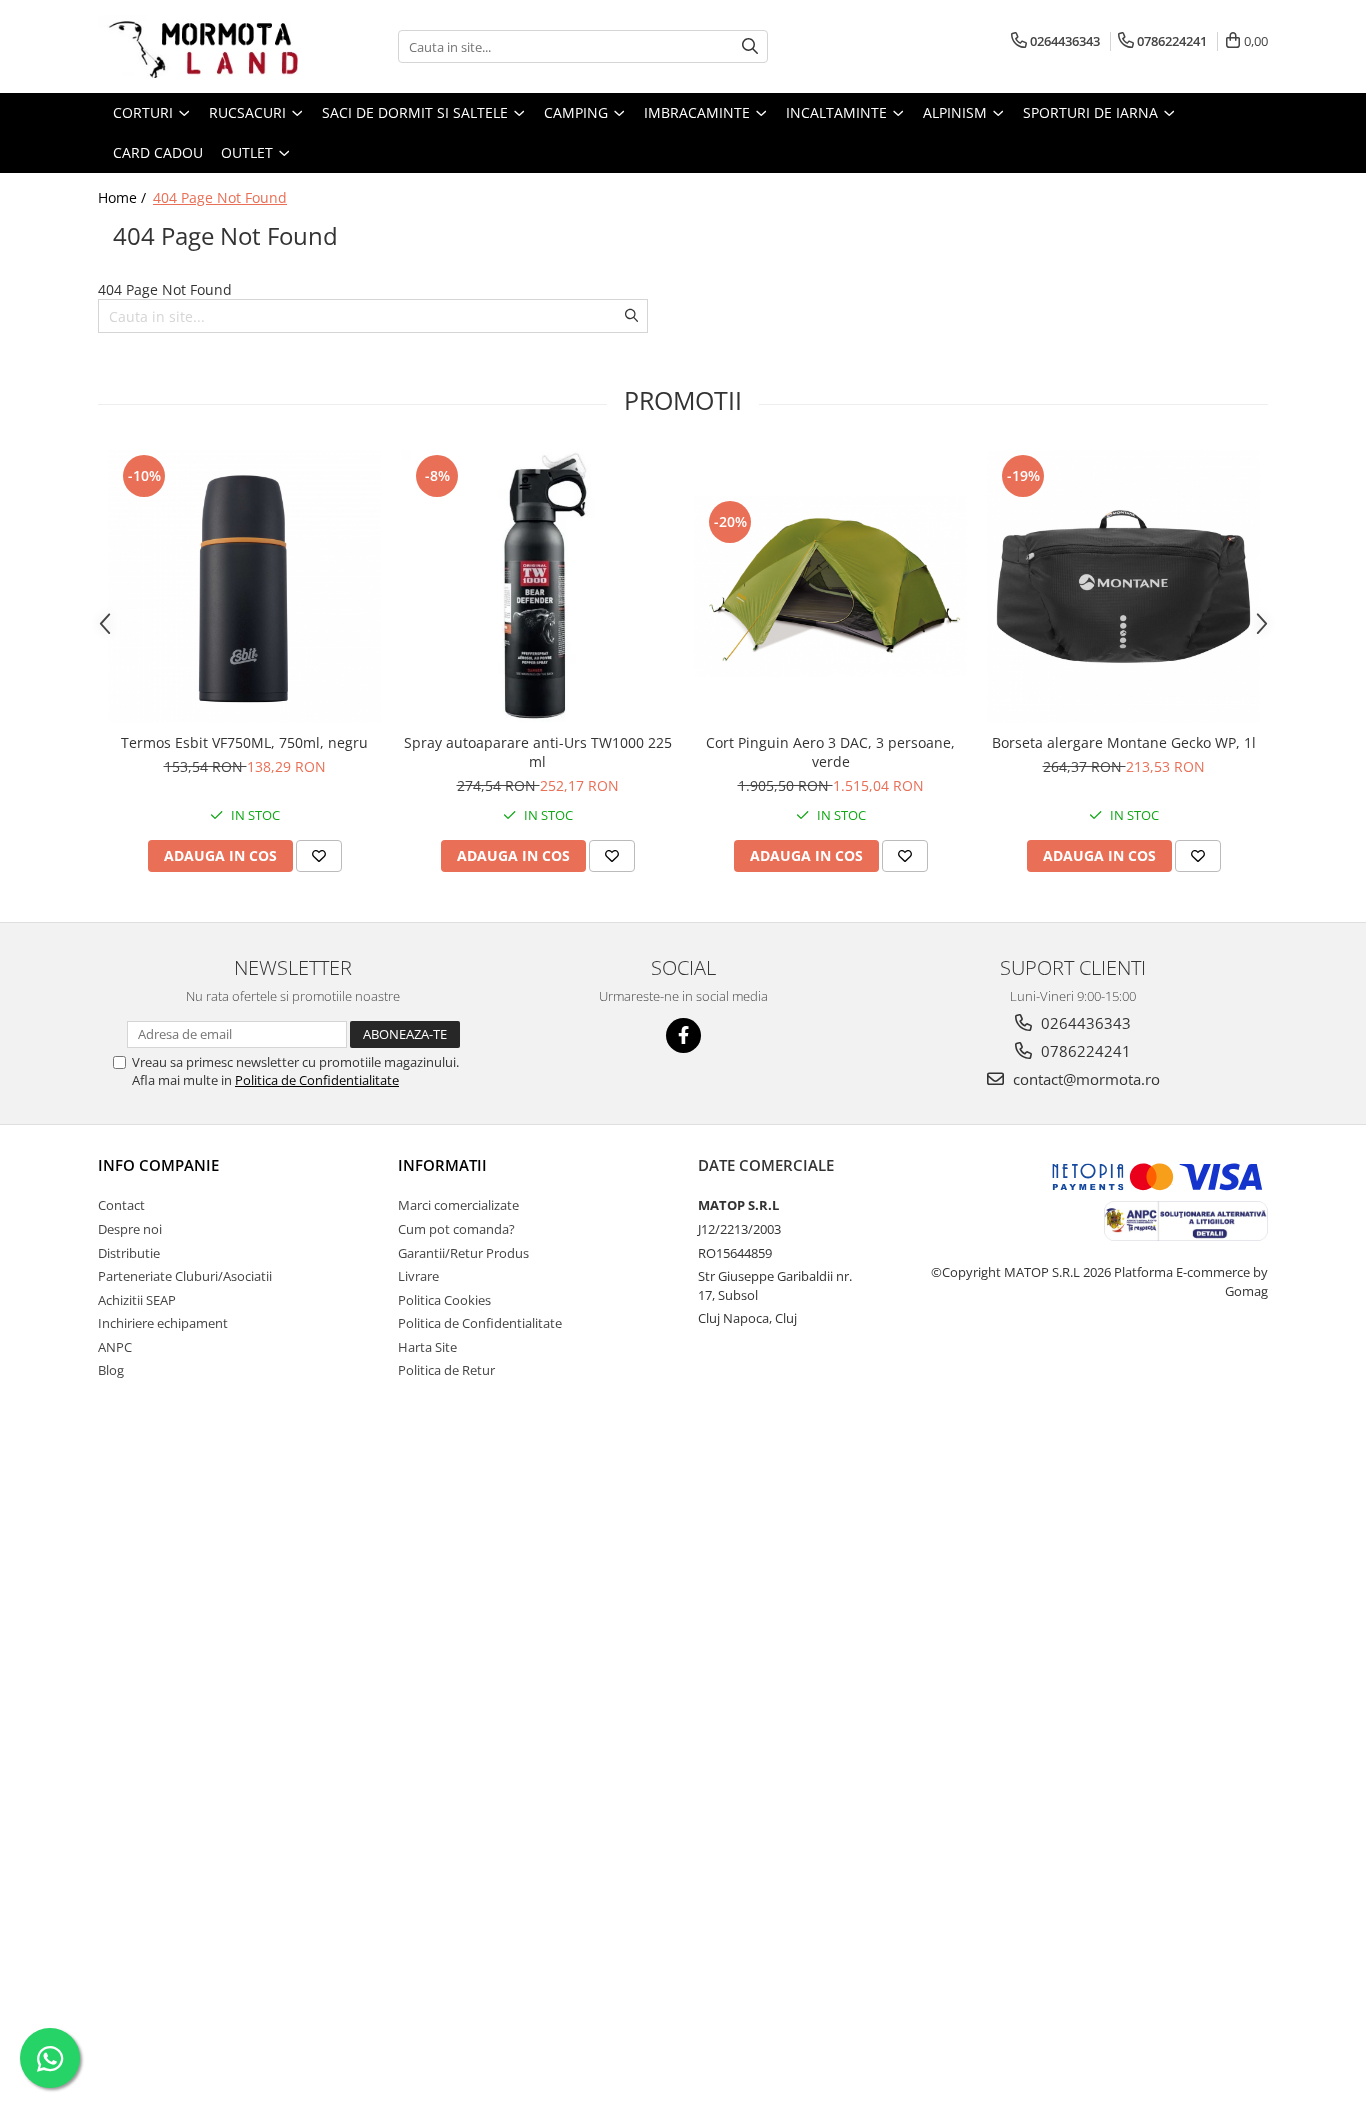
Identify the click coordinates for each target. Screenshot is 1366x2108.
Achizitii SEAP (137, 1300)
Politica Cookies (444, 1300)
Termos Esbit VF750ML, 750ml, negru (244, 742)
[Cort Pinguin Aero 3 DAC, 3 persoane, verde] (830, 586)
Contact (121, 1205)
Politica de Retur (446, 1370)
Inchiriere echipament (163, 1323)
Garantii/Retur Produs (463, 1253)
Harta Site (427, 1347)
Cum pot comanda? (456, 1229)
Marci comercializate (458, 1205)
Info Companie (158, 1165)
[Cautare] (750, 46)
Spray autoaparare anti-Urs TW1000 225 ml (538, 752)
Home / (124, 197)
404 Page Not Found (220, 197)
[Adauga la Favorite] (319, 856)
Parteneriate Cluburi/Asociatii (185, 1276)
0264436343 (1084, 1023)
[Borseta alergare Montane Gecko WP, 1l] (1123, 586)
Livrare (418, 1276)
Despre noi (130, 1229)
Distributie (129, 1253)
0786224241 (1084, 1051)
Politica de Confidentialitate (317, 1080)
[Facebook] (683, 1035)
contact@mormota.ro (1084, 1079)
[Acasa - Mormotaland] (198, 46)
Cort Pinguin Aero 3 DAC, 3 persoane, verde (830, 752)
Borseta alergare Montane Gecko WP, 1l (1124, 742)
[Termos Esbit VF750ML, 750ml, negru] (244, 586)
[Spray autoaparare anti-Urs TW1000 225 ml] (537, 586)
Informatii (442, 1165)
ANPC (115, 1347)
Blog (111, 1370)
